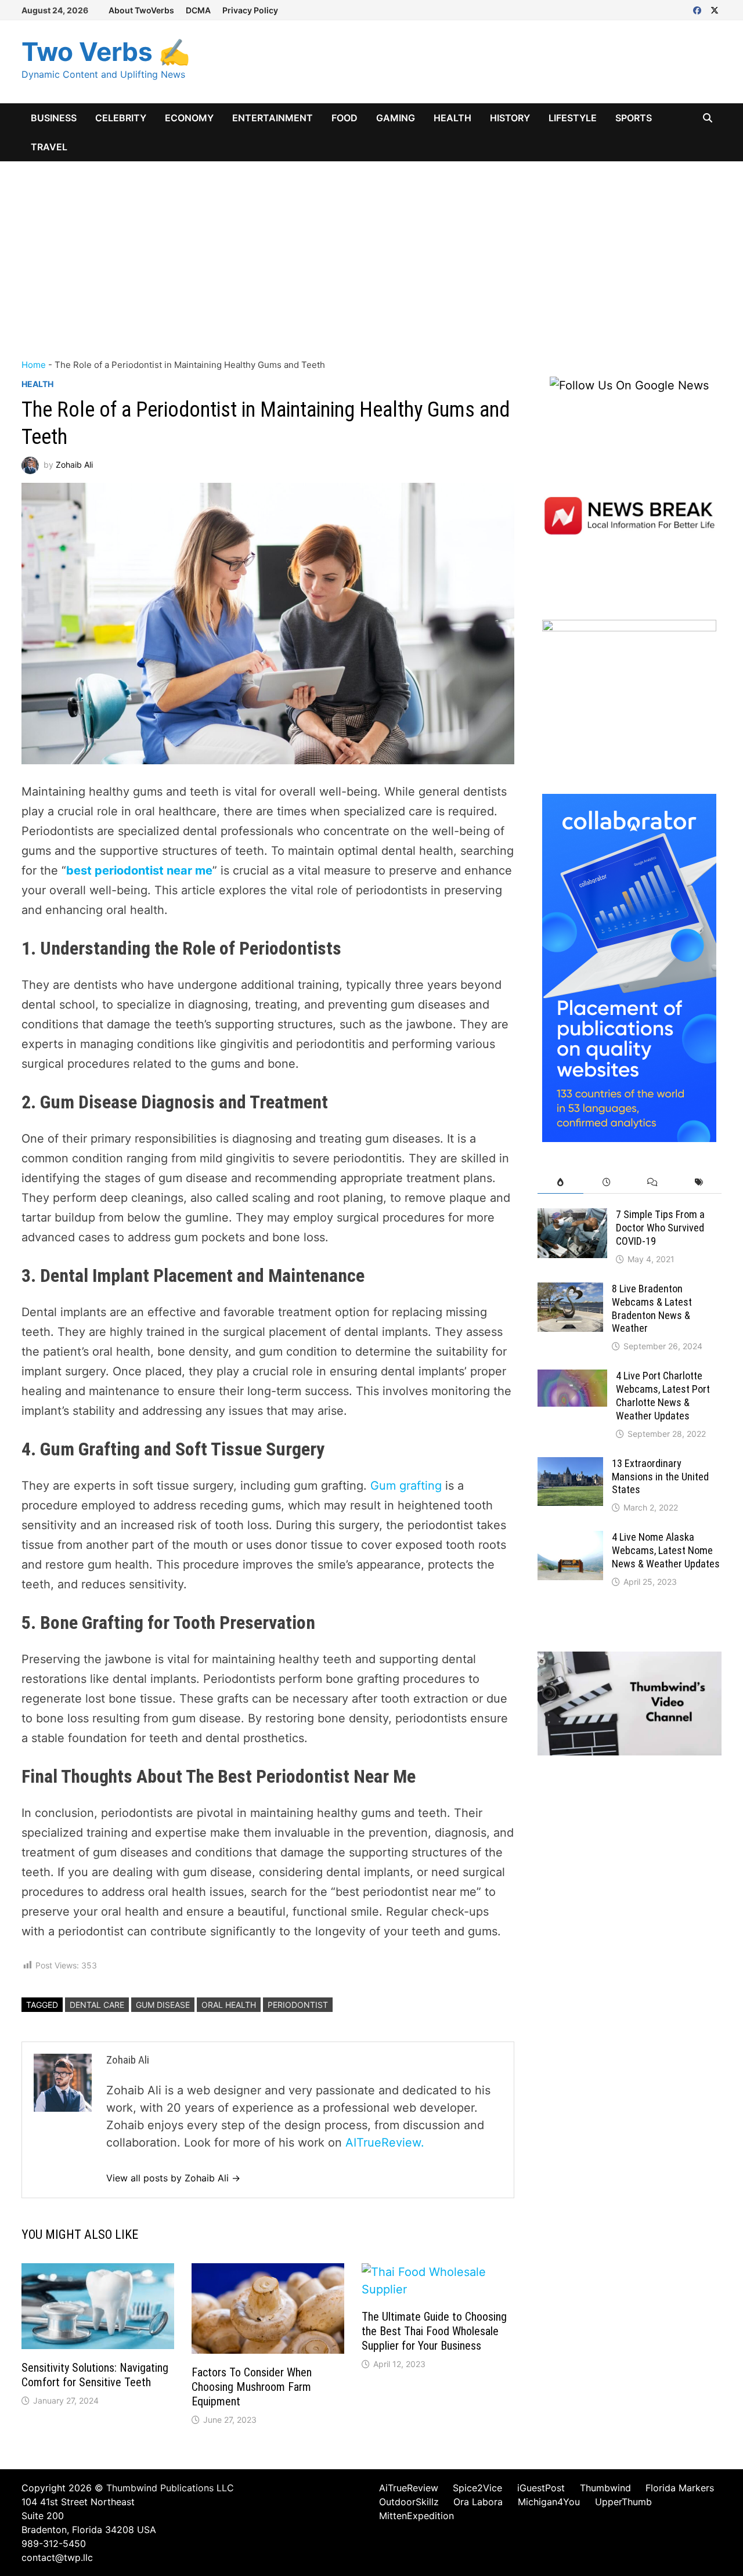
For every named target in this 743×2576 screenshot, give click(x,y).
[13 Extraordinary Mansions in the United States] (570, 1466)
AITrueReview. (385, 2143)
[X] (715, 9)
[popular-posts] (560, 1182)
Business (54, 118)
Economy (189, 118)
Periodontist (298, 2005)
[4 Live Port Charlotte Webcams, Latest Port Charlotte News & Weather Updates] (572, 1378)
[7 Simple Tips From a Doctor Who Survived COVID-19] (572, 1217)
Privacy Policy (250, 10)
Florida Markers (680, 2488)
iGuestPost (541, 2488)
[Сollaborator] (629, 967)
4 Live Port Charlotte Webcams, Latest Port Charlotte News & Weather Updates (663, 1396)
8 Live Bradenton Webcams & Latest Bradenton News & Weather (652, 1309)
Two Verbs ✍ (106, 52)
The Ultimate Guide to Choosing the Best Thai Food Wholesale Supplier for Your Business (434, 2331)
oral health (229, 2005)
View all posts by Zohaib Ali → (173, 2178)
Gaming (396, 118)
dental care (97, 2005)
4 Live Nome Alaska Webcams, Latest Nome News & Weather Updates (666, 1550)
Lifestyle (573, 118)
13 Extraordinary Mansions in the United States (660, 1477)
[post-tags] (699, 1182)
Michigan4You (549, 2502)
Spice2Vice (477, 2488)
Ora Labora (478, 2502)
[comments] (652, 1182)
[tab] (560, 1182)
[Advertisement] (371, 248)
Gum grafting (406, 1486)
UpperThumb (623, 2502)
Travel (49, 147)
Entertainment (273, 118)
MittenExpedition (416, 2516)
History (510, 118)
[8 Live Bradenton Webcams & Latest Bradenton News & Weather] (570, 1291)
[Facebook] (699, 9)
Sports (634, 118)
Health (452, 118)
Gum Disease (163, 2005)
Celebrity (121, 118)
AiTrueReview (409, 2488)
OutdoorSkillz (409, 2502)
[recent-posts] (606, 1182)
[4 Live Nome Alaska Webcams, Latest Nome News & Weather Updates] (570, 1540)
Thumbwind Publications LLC (170, 2488)
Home (34, 365)
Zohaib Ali (74, 465)
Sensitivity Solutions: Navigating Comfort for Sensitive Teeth (95, 2375)
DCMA (198, 10)
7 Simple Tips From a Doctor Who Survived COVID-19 (660, 1228)
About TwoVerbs (141, 10)
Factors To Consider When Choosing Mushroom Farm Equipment (252, 2387)
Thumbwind (605, 2488)
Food (345, 118)
